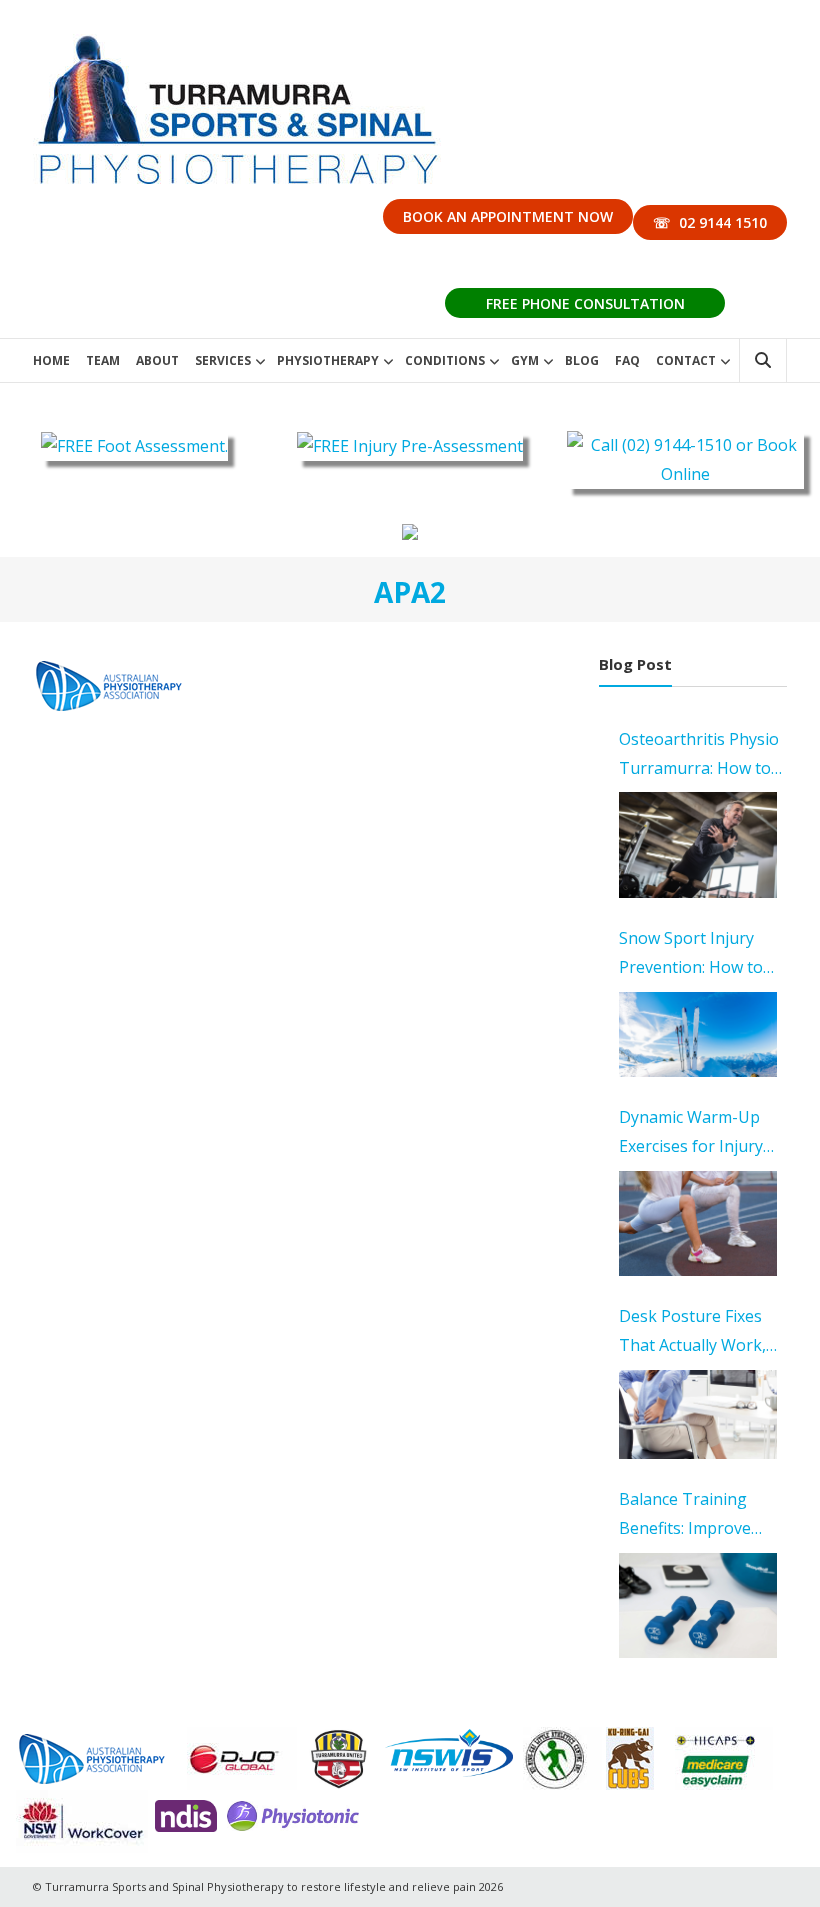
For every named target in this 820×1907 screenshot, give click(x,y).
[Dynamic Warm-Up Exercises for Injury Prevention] (698, 1224)
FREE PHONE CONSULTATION (585, 303)
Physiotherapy (328, 360)
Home (51, 360)
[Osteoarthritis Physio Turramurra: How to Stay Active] (698, 845)
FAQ (627, 360)
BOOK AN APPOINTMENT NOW (508, 216)
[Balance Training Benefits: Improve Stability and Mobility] (698, 1606)
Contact (686, 360)
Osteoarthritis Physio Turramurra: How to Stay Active (699, 755)
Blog (582, 360)
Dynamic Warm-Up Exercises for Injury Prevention (691, 1133)
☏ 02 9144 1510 (710, 222)
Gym (525, 360)
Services (223, 360)
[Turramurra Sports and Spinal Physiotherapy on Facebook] (410, 531)
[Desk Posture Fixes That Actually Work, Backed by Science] (698, 1414)
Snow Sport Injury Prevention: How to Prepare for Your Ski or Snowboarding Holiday (696, 954)
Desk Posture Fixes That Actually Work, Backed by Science (692, 1332)
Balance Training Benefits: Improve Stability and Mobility (697, 1515)
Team (103, 360)
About (157, 360)
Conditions (445, 360)
